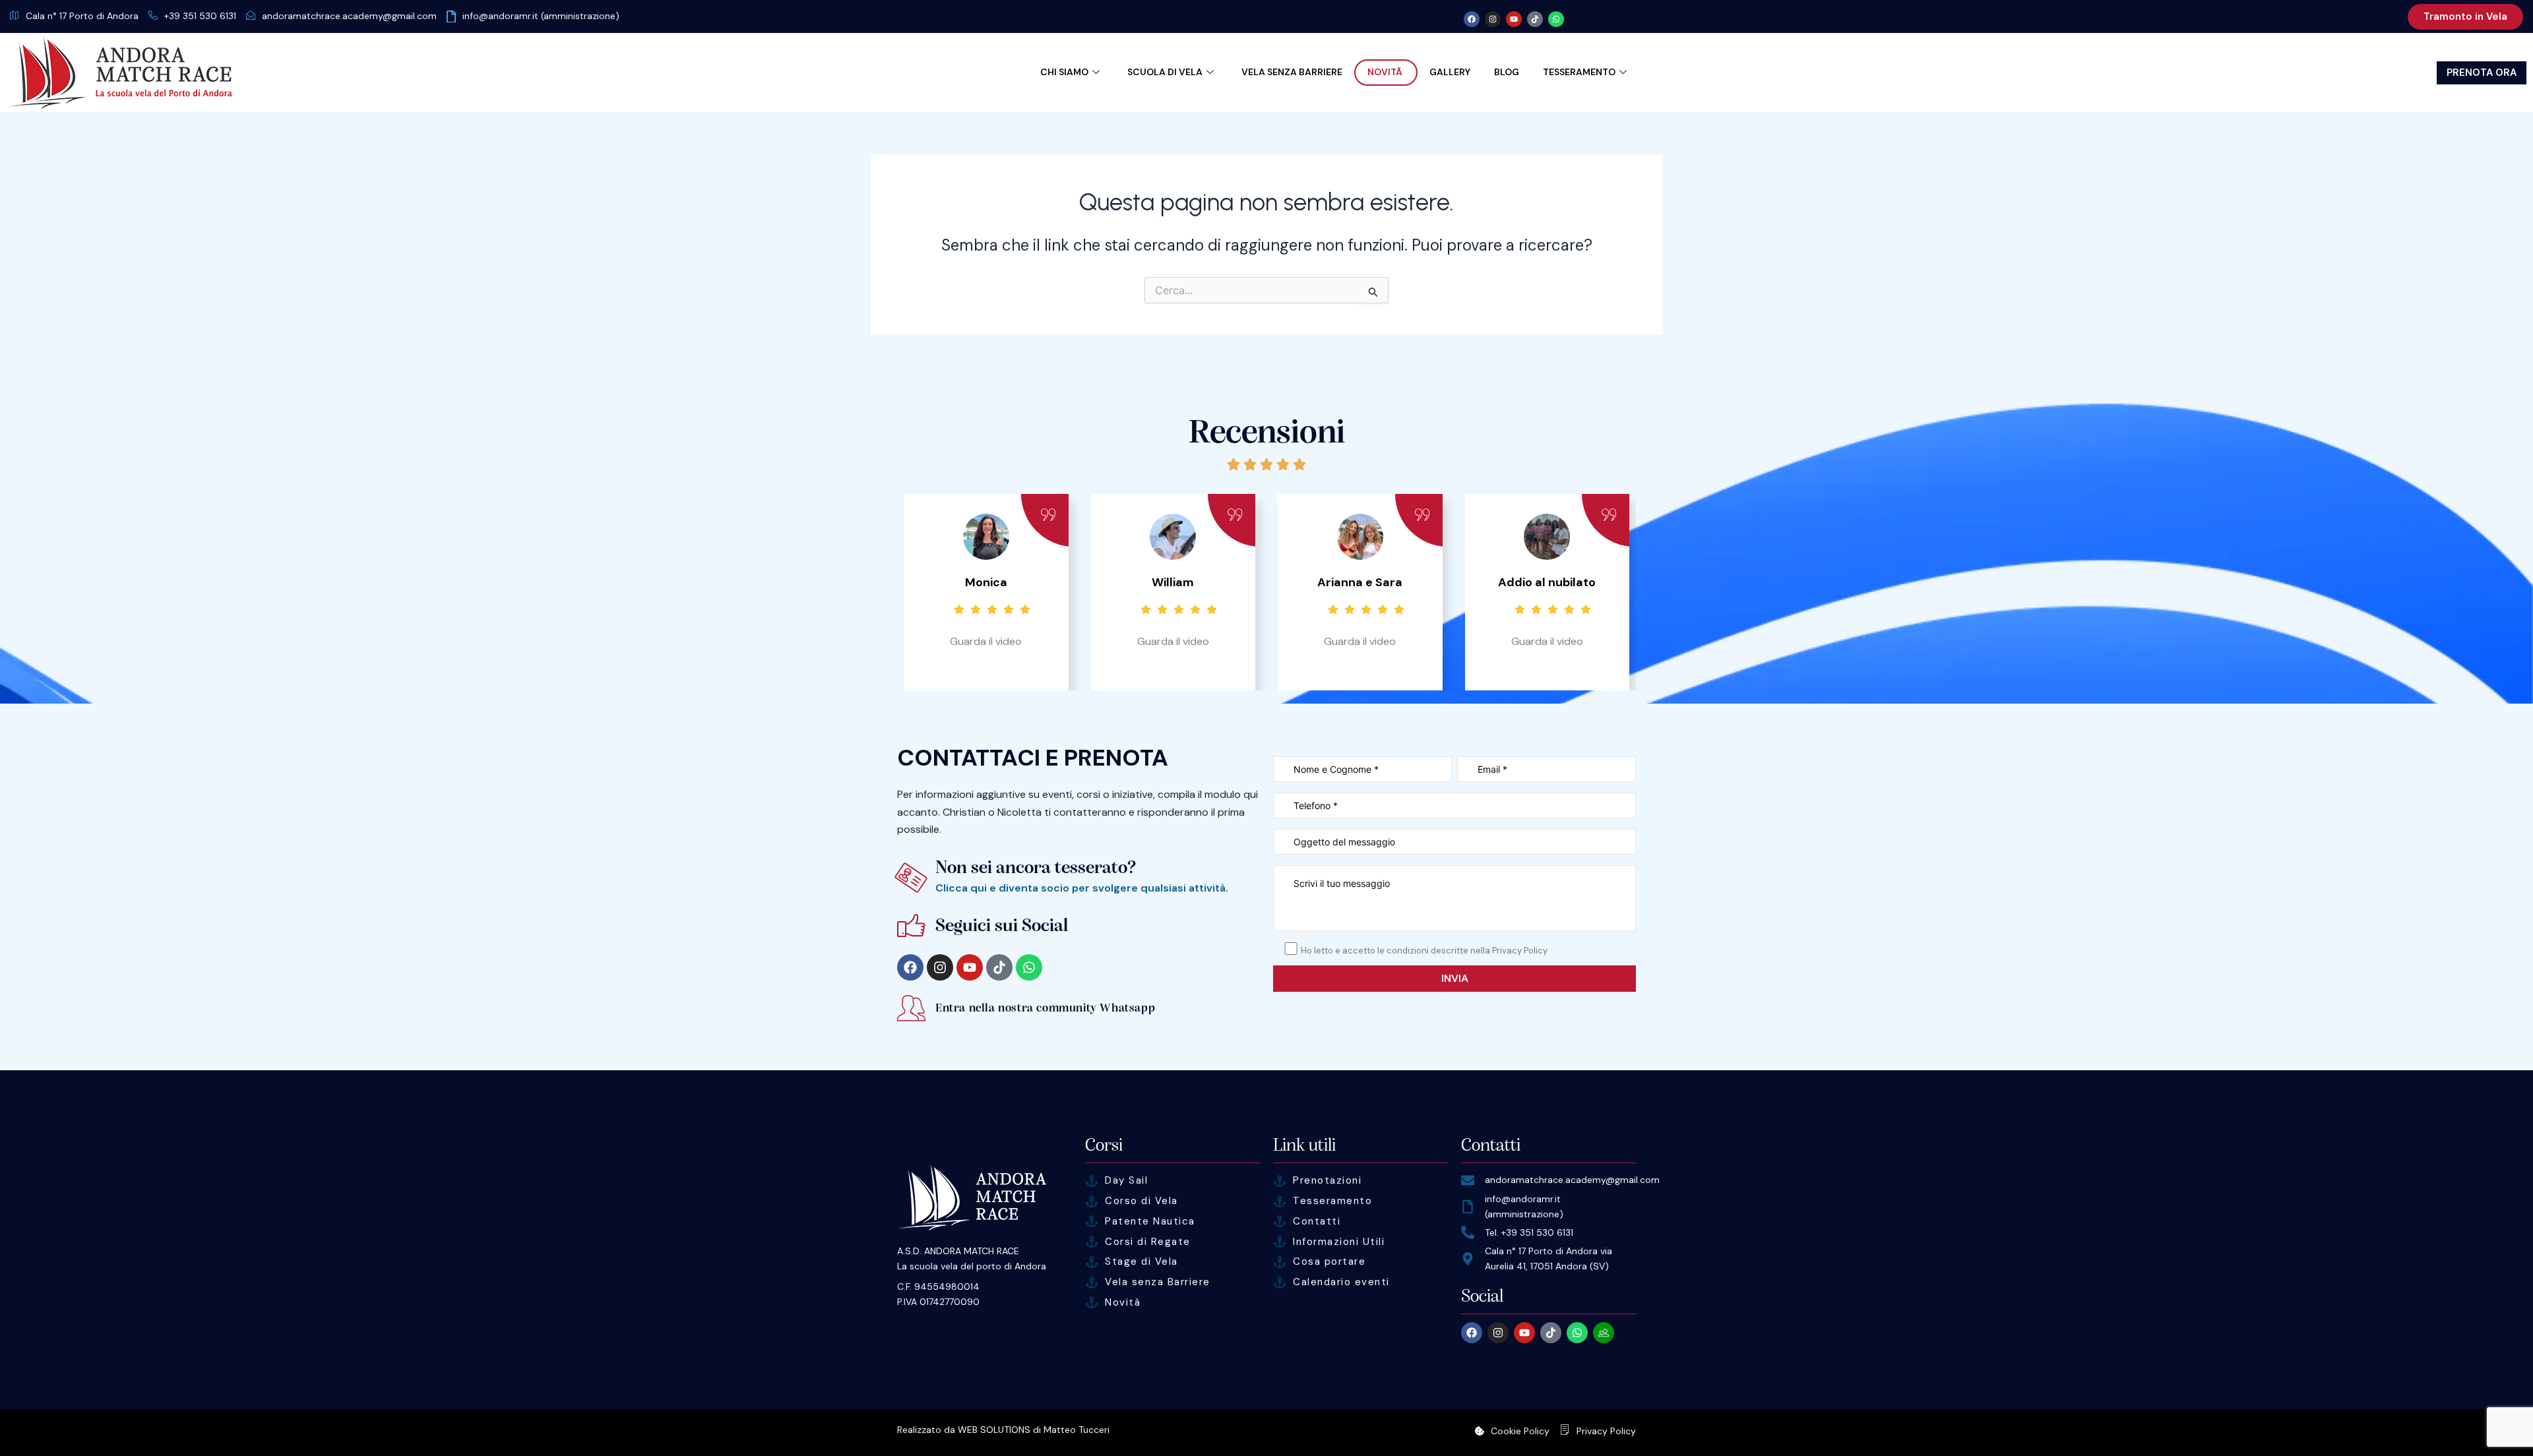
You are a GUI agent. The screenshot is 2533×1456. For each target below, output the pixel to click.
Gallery (1450, 72)
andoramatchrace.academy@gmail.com (349, 16)
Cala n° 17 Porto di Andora (82, 16)
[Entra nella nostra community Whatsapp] (911, 1008)
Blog (1507, 72)
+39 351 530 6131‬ (200, 16)
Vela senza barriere (1292, 72)
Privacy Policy (1606, 1431)
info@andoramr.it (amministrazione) (541, 16)
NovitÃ (1386, 72)
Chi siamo (1064, 72)
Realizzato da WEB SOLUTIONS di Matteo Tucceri (1003, 1430)
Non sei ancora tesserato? (1036, 868)
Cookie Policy (1520, 1431)
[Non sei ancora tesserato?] (911, 877)
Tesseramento (1579, 72)
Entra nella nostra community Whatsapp (1045, 1008)
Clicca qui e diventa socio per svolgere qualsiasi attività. (1082, 888)
